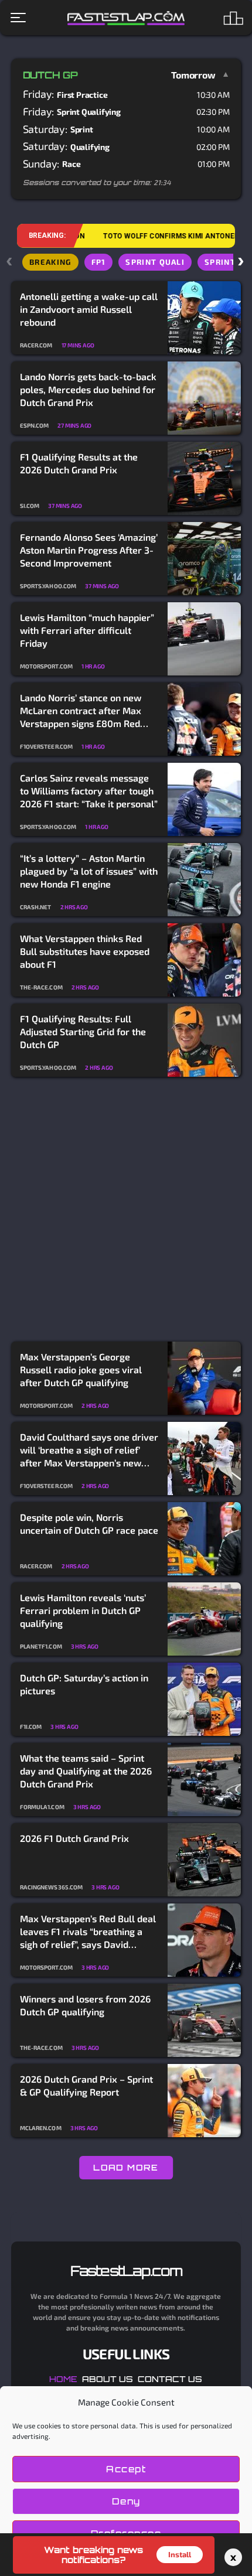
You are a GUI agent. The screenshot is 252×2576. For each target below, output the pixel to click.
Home (63, 2379)
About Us (108, 2379)
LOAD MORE (126, 2167)
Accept (126, 2469)
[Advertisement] (126, 1210)
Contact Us (170, 2379)
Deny (126, 2501)
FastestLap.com (126, 2271)
